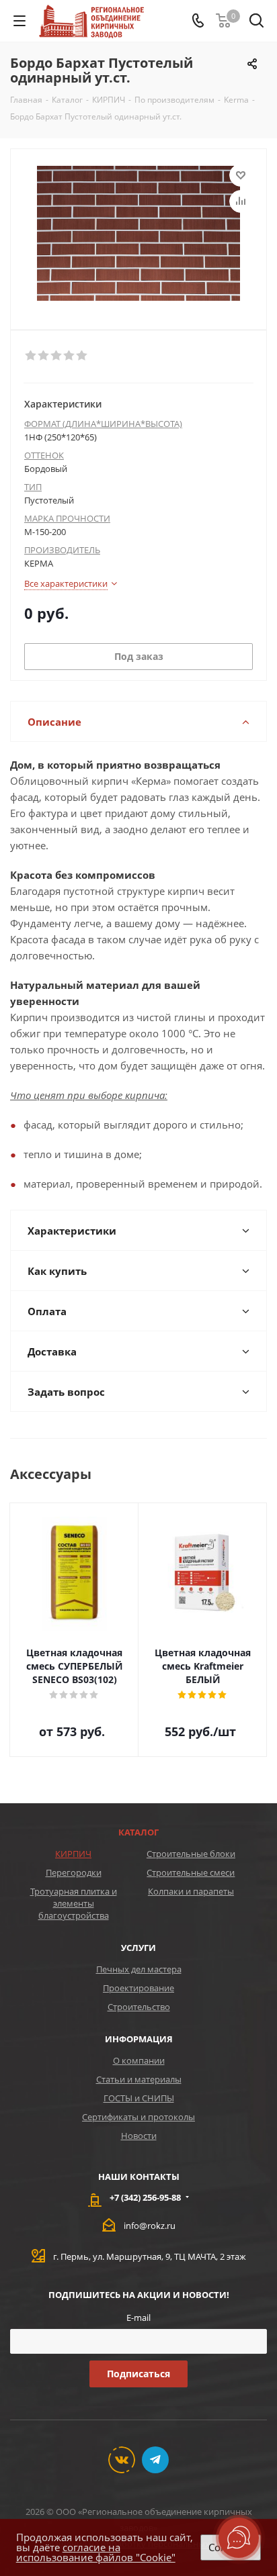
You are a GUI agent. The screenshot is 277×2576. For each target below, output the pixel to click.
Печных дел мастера (139, 1969)
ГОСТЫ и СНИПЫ (139, 2098)
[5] (82, 356)
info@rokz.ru (150, 2226)
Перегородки (74, 1872)
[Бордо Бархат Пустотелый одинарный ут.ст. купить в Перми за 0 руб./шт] (138, 233)
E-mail (138, 2318)
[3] (57, 356)
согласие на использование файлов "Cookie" (96, 2552)
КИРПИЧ (73, 1854)
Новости (139, 2136)
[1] (31, 356)
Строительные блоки (191, 1854)
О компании (139, 2060)
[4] (70, 356)
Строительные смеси (191, 1872)
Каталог (138, 1832)
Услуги (138, 1948)
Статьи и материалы (139, 2079)
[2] (44, 356)
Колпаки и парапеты (191, 1891)
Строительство (139, 2007)
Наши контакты (139, 2177)
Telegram (155, 2460)
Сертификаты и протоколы (138, 2117)
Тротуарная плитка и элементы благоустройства (74, 1903)
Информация (139, 2039)
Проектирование (138, 1988)
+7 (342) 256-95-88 (145, 2197)
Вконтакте (122, 2460)
